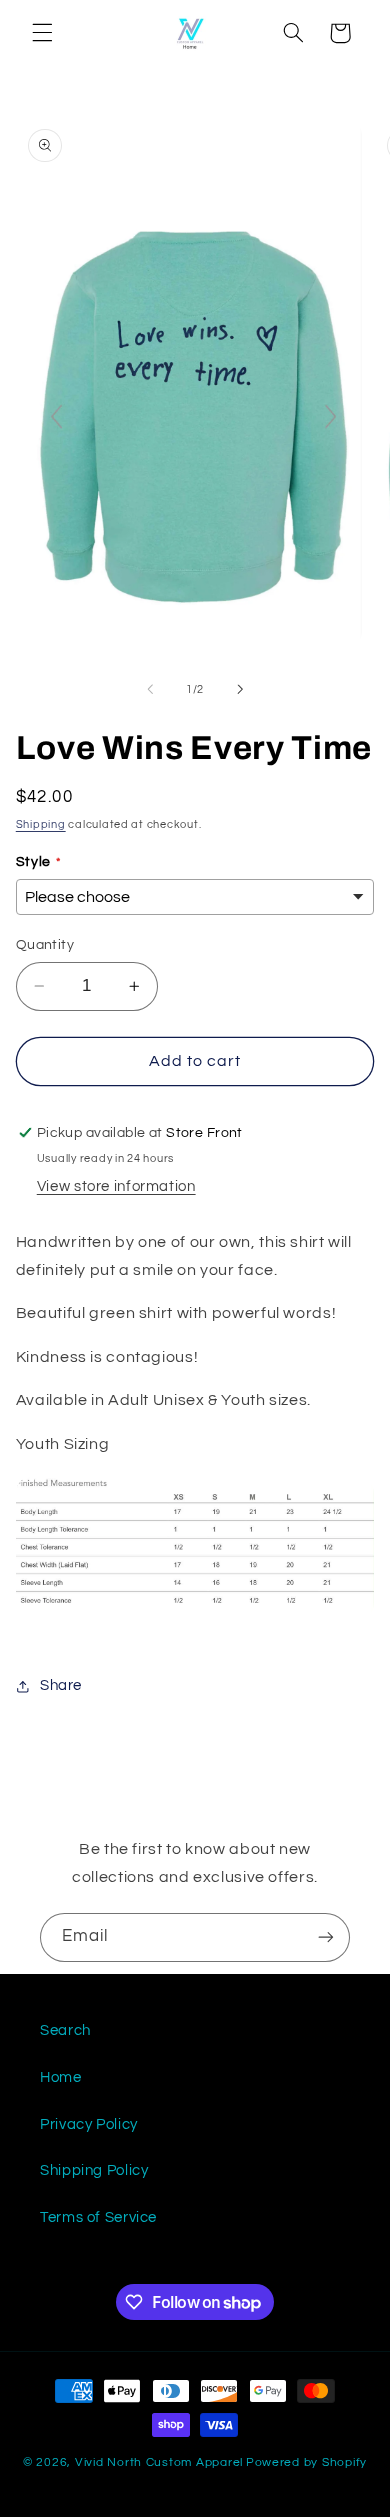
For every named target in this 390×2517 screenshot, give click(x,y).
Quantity (45, 945)
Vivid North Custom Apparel (159, 2462)
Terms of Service (98, 2217)
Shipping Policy (94, 2170)
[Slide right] (240, 689)
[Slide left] (150, 689)
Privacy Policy (89, 2124)
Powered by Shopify (306, 2462)
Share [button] (61, 1685)
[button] (42, 33)
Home (61, 2077)
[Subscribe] (326, 1937)
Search (65, 2030)
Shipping (41, 824)
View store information (116, 1186)
